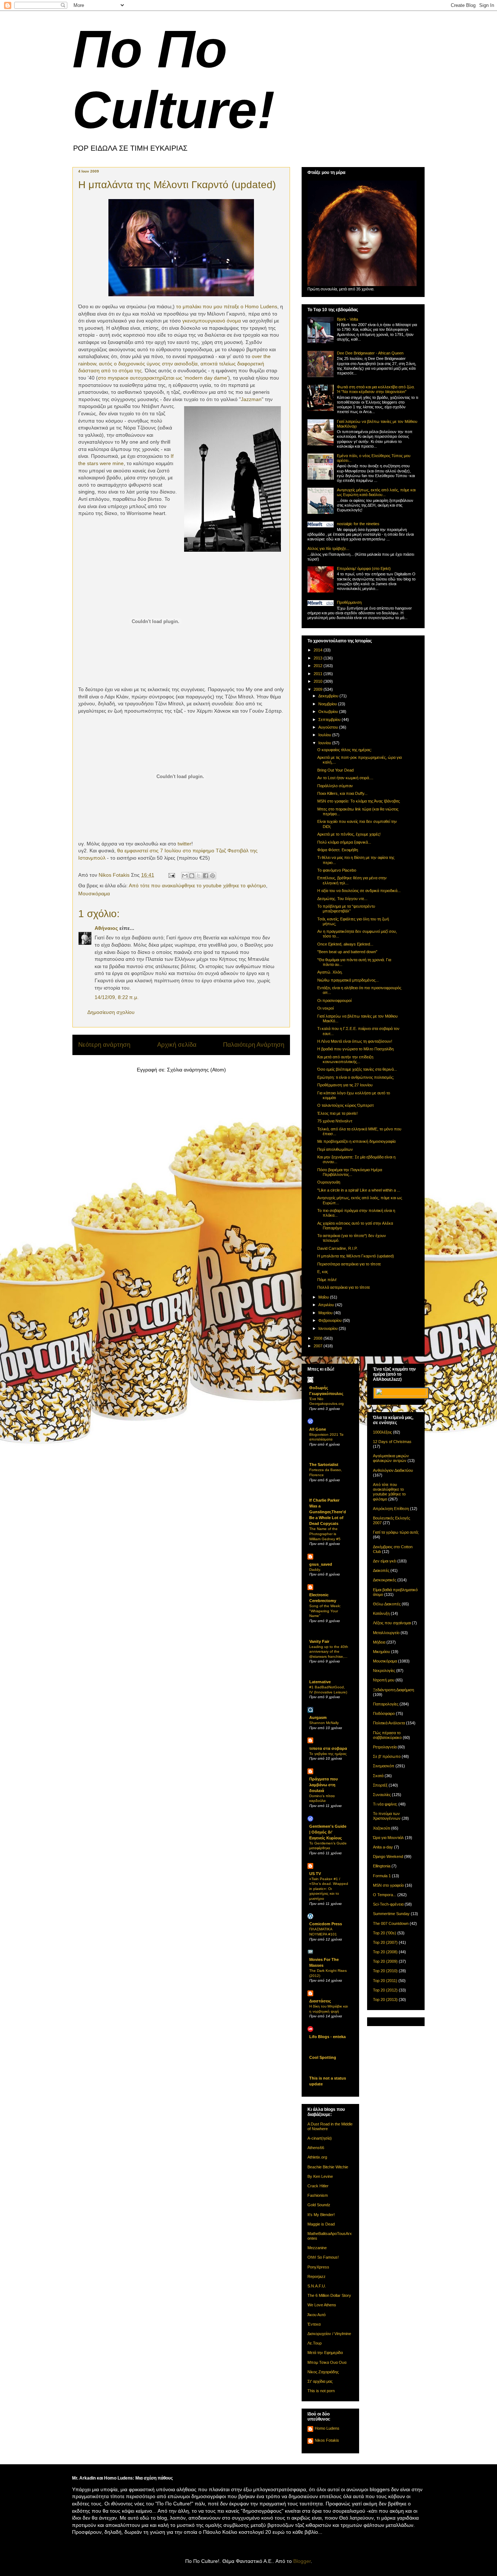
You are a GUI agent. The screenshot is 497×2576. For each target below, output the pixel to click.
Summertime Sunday (391, 1914)
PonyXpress (318, 2267)
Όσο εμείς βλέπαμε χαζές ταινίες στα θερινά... (357, 1069)
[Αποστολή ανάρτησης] (171, 875)
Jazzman (251, 399)
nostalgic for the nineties (358, 524)
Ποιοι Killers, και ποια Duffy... (342, 793)
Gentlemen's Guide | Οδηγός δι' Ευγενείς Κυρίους (328, 1832)
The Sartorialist (324, 1465)
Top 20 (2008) (385, 1952)
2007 (319, 1346)
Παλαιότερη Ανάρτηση (254, 1045)
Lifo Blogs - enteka (327, 2037)
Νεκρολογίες (384, 1671)
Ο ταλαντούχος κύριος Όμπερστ (345, 1105)
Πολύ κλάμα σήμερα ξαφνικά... (344, 842)
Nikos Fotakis (327, 2440)
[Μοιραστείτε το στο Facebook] (206, 876)
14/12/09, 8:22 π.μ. (117, 997)
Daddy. (315, 1570)
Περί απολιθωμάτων (335, 1149)
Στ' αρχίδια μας (320, 2381)
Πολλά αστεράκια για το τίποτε (344, 1287)
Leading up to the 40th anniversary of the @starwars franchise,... (329, 1652)
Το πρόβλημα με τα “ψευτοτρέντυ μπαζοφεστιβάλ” (346, 909)
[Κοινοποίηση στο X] (199, 876)
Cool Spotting (323, 2057)
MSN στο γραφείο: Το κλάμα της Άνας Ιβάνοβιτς (359, 801)
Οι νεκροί (325, 1008)
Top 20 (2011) (385, 1981)
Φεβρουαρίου (331, 1320)
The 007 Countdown (391, 1923)
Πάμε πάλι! (327, 1280)
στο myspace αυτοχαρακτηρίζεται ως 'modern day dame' (163, 378)
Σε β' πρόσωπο (387, 1756)
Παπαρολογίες (386, 1704)
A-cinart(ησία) (320, 2138)
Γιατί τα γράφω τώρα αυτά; (396, 1532)
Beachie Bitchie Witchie (328, 2167)
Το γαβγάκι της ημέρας (328, 1754)
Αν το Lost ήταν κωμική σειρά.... (345, 778)
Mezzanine (317, 2248)
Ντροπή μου (384, 1680)
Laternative (320, 1682)
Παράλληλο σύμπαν (335, 786)
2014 (319, 650)
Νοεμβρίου (328, 704)
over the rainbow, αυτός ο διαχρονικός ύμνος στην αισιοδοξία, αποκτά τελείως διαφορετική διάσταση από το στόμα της (174, 363)
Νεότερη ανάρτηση (104, 1045)
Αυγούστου (329, 727)
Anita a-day (383, 1847)
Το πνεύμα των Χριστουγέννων (387, 1816)
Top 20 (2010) (385, 1971)
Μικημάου (381, 1652)
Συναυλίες (382, 1795)
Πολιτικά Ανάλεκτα (389, 1723)
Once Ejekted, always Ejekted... (345, 944)
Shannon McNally (324, 1723)
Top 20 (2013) (385, 2000)
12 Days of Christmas (392, 1442)
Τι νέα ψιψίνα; (385, 1804)
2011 (319, 674)
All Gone (318, 1429)
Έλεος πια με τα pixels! (337, 1113)
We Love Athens (322, 2305)
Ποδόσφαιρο (384, 1713)
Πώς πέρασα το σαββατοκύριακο (387, 1735)
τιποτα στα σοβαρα (328, 1748)
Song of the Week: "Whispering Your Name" (325, 1611)
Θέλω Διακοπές (387, 1604)
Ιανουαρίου (329, 1328)
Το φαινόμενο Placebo (337, 870)
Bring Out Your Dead (335, 770)
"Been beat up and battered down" (347, 952)
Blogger (302, 2561)
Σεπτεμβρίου (330, 720)
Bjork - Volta (347, 319)
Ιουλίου (325, 735)
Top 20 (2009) (385, 1961)
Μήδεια (379, 1642)
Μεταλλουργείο (386, 1633)
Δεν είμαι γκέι (385, 1561)
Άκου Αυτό (317, 2315)
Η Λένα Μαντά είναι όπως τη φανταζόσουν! (355, 1041)
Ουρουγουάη (329, 1182)
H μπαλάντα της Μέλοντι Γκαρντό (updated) (356, 1256)
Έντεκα (314, 2324)
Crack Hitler (318, 2186)
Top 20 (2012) (385, 1990)
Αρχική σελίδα (177, 1045)
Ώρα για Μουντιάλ (388, 1838)
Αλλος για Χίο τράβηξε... (328, 548)
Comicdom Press (326, 1924)
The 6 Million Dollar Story (329, 2295)
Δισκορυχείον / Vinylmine (329, 2334)
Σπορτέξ (380, 1785)
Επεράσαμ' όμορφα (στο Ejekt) (364, 568)
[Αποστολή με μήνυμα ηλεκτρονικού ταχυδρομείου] (185, 876)
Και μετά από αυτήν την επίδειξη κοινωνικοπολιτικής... (345, 1059)
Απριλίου (327, 1305)
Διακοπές (381, 1570)
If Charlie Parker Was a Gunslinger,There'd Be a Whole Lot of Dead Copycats (328, 1512)
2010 (319, 681)
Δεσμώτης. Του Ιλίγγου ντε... (342, 899)
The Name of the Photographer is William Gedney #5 (325, 1534)
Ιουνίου (325, 743)
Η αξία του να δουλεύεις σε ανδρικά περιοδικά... (359, 891)
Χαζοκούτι (381, 1828)
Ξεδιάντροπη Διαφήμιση (393, 1690)
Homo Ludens (327, 2428)
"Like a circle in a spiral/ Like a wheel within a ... (359, 1190)
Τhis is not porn (321, 2391)
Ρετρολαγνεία (385, 1747)
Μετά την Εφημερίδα (325, 2353)
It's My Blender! (321, 2215)
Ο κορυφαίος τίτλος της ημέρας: (345, 750)
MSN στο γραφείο (388, 1885)
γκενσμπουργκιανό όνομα (212, 321)
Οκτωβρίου (329, 712)
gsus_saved (321, 1564)
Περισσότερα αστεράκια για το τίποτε (349, 1264)
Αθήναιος (106, 928)
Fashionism (318, 2195)
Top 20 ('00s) (385, 1933)
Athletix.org (317, 2157)
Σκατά (378, 1776)
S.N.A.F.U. (317, 2286)
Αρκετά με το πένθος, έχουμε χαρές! (349, 834)
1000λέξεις (382, 1432)
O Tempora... (385, 1895)
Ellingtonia (382, 1866)
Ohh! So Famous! (323, 2257)
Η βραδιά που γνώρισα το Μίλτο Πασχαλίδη (355, 1049)
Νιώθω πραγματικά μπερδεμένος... (348, 980)
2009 (319, 689)
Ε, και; (323, 1272)
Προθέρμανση (349, 602)
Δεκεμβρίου (329, 696)
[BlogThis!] (192, 876)
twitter (184, 844)
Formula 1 (382, 1876)
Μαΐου (324, 1297)
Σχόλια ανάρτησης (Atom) (196, 1070)
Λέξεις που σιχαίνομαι (392, 1623)
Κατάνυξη (381, 1613)
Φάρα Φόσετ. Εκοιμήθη (338, 850)
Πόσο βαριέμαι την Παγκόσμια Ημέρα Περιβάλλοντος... (350, 1172)
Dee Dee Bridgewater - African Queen (370, 353)
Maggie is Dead (321, 2224)
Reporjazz (317, 2276)
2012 (319, 666)
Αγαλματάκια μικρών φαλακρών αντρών (391, 1458)
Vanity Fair (319, 1641)
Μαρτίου (326, 1313)
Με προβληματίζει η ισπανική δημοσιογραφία (356, 1141)
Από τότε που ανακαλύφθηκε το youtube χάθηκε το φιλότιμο (197, 885)
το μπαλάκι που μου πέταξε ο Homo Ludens (227, 306)
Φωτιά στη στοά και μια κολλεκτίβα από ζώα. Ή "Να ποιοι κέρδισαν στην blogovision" (376, 389)
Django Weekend (388, 1856)
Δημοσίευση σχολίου (111, 1012)
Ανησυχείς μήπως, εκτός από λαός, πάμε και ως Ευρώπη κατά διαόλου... (376, 492)
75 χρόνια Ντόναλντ (335, 1121)
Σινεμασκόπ (384, 1766)
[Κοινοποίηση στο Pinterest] (212, 876)
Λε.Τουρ (315, 2343)
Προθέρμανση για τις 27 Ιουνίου (345, 1085)
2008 (319, 1338)
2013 (319, 658)
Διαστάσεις (320, 2001)
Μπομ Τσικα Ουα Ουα (327, 2362)
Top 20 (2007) (385, 1942)
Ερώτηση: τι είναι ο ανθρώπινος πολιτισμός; (356, 1077)
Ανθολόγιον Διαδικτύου (393, 1470)
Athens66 (316, 2148)
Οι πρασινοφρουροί (334, 1000)
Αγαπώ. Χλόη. (330, 972)
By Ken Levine (320, 2176)
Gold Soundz (319, 2205)
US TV (315, 1874)
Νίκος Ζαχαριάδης (323, 2372)
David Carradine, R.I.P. (337, 1248)
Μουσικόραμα (94, 893)
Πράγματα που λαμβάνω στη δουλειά (323, 1785)
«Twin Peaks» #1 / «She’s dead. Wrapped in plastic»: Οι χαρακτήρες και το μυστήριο (329, 1889)
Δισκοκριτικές (385, 1580)
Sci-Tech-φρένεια (388, 1904)
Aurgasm (318, 1717)
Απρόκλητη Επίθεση (391, 1509)
